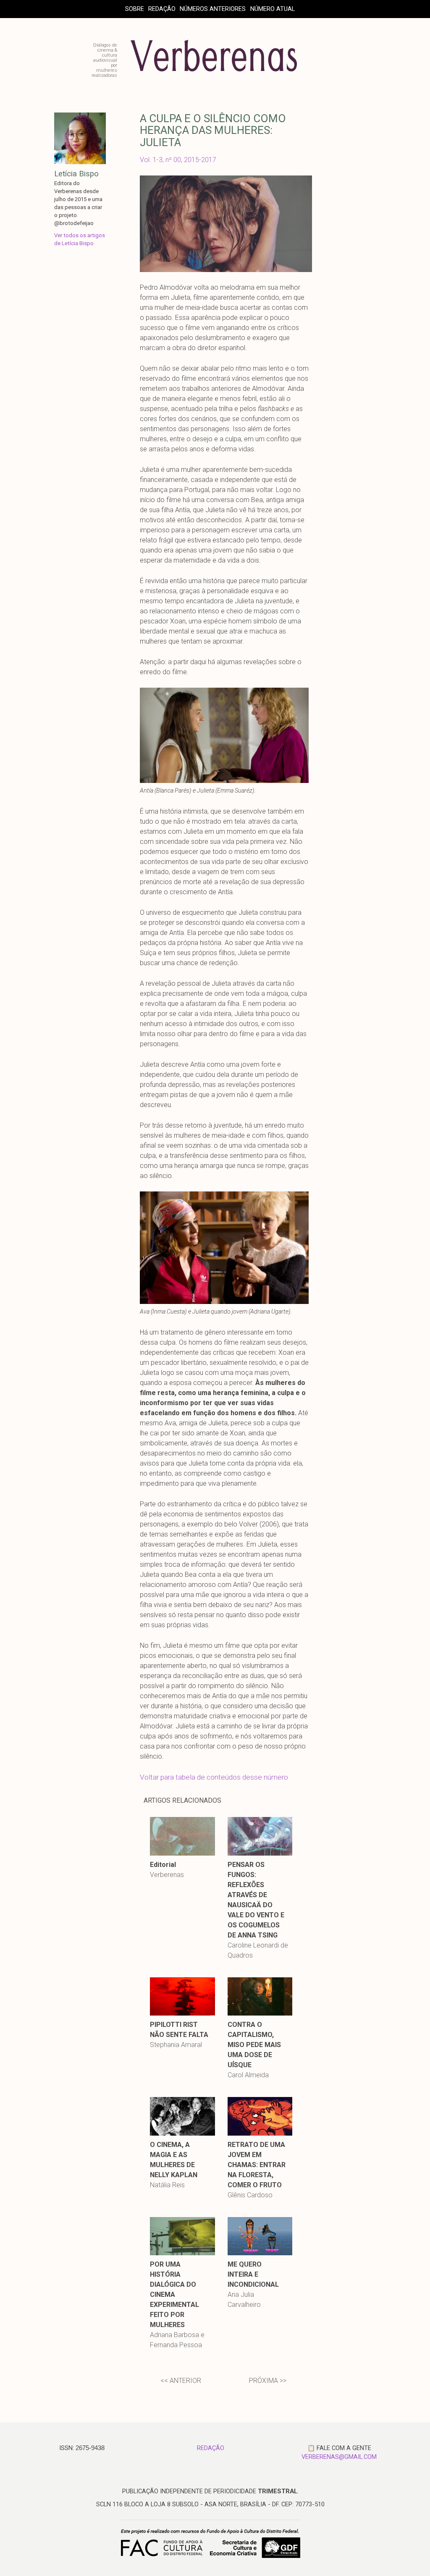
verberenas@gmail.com (339, 2457)
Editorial (163, 1865)
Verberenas (167, 1875)
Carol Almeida (248, 2075)
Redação (162, 9)
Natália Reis (167, 2185)
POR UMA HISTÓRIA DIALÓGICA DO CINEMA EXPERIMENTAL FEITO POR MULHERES (174, 2295)
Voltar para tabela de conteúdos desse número (214, 1777)
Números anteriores (213, 9)
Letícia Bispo (76, 174)
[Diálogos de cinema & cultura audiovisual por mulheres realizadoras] (214, 75)
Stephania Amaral (176, 2045)
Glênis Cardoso (250, 2195)
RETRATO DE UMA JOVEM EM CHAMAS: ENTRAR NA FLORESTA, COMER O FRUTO (257, 2165)
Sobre (135, 9)
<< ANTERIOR (181, 2381)
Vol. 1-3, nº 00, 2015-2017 (178, 160)
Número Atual (273, 9)
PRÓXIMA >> (268, 2381)
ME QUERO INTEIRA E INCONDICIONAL (253, 2274)
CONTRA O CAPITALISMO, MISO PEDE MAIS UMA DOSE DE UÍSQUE (254, 2045)
